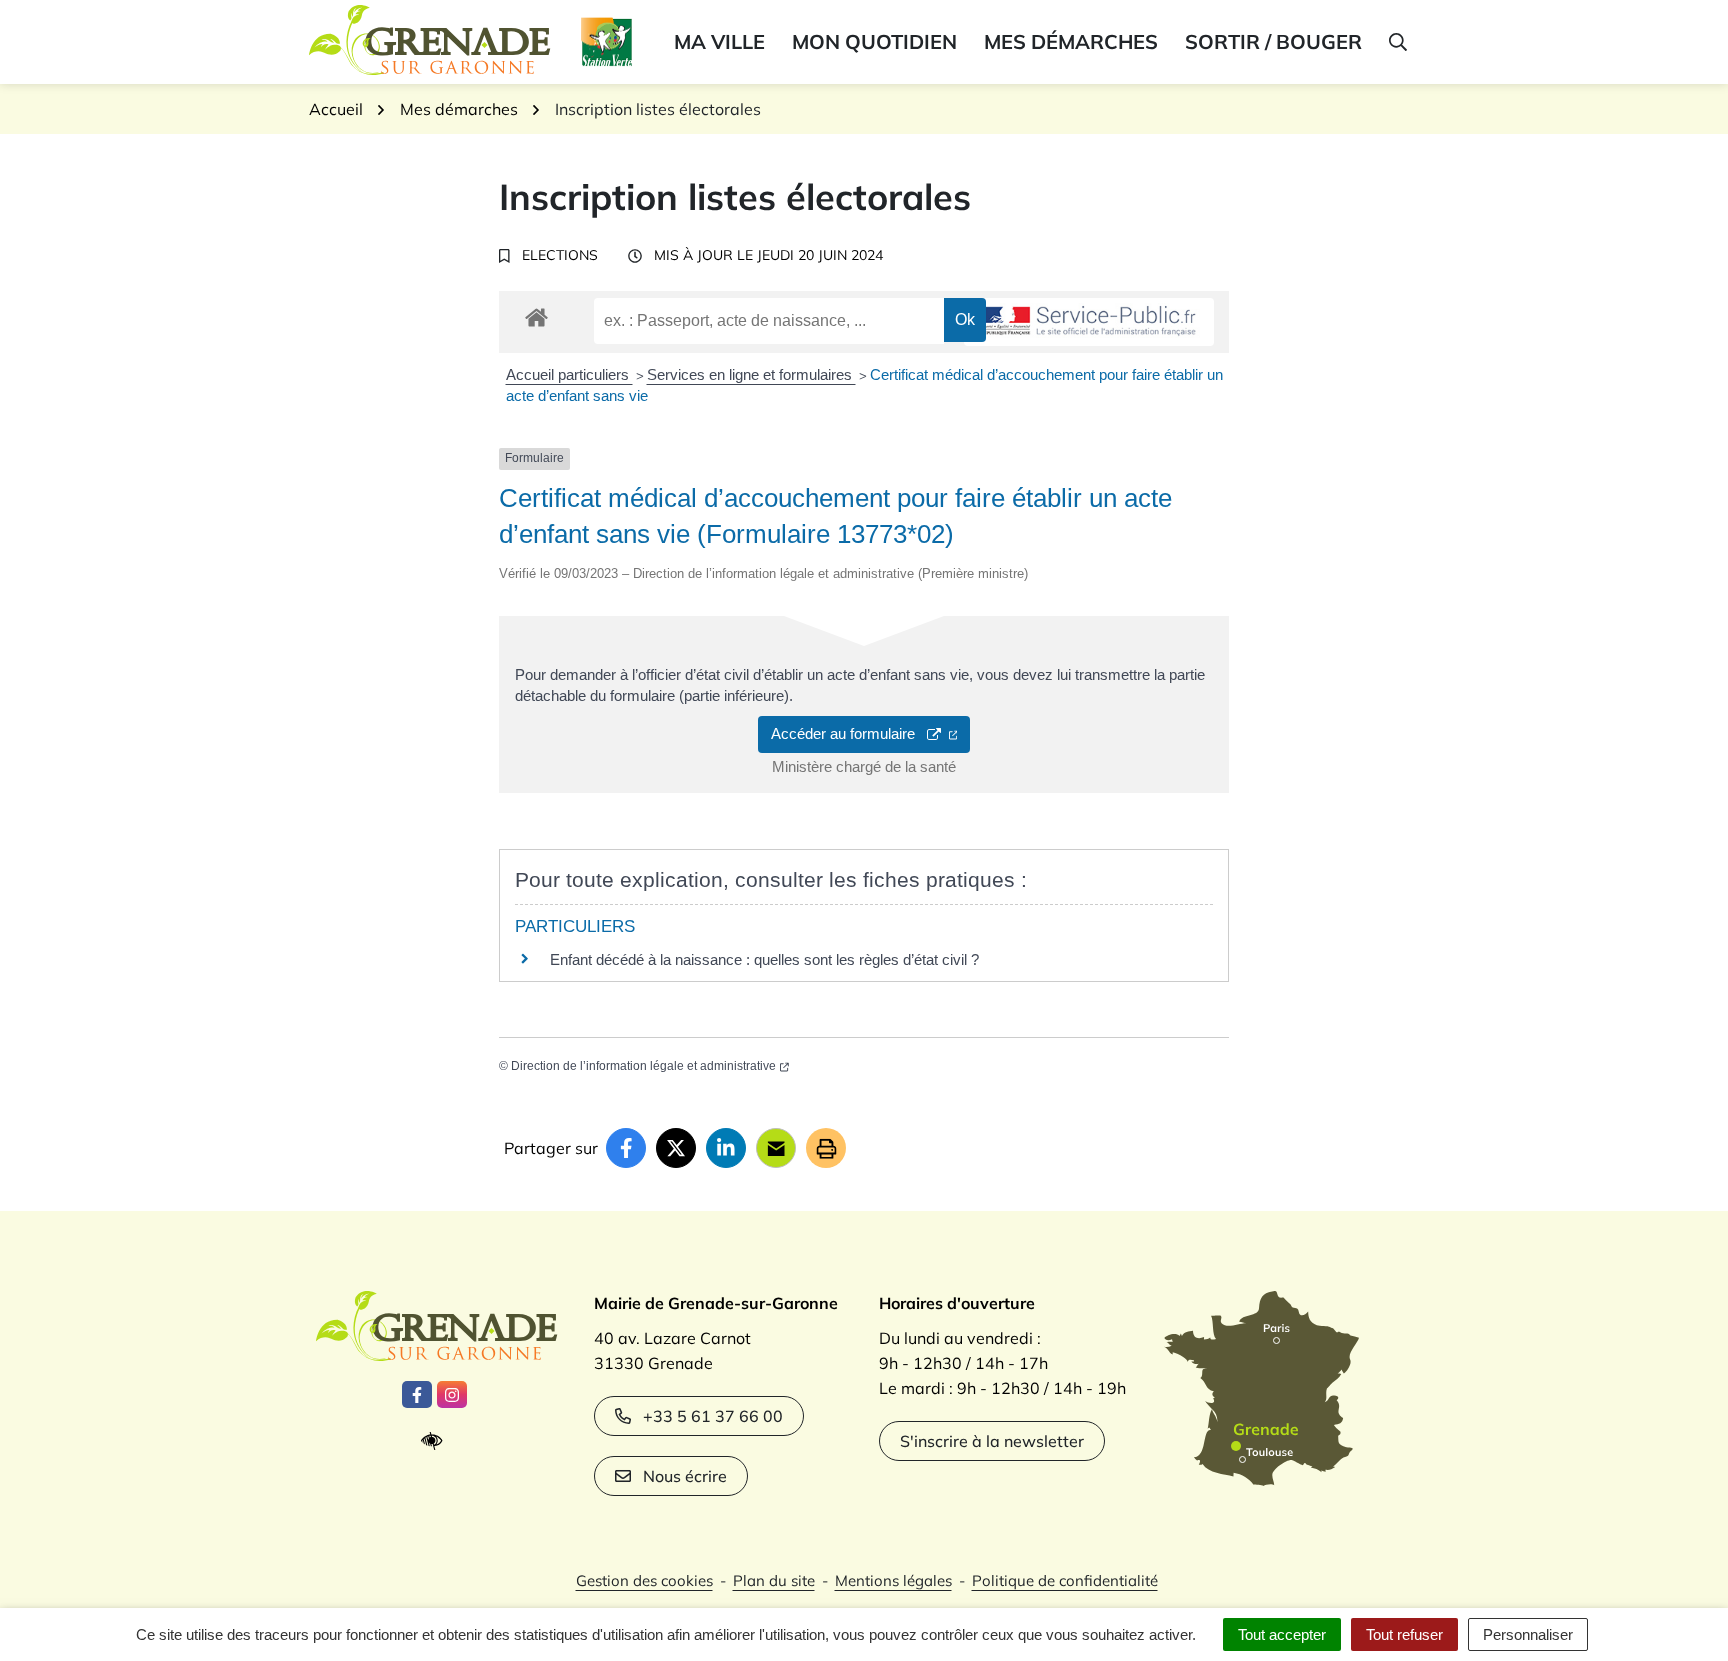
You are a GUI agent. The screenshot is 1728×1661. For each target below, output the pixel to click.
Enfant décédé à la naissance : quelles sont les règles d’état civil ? (764, 959)
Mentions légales (893, 1580)
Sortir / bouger (1273, 41)
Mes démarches (1071, 41)
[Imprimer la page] (826, 1148)
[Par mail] (776, 1148)
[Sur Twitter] (676, 1148)
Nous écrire (685, 1476)
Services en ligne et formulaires (751, 374)
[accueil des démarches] (536, 314)
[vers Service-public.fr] (1089, 322)
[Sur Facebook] (626, 1148)
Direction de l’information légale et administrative (643, 1066)
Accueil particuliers (569, 374)
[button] (1396, 42)
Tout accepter (1282, 1634)
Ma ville (719, 41)
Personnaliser (1528, 1634)
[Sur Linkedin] (726, 1148)
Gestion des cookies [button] (644, 1580)
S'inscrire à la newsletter (992, 1441)
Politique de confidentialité (1065, 1580)
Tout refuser (1404, 1634)
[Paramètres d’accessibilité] (436, 1441)
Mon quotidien (874, 41)
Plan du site (774, 1580)
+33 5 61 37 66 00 (713, 1416)
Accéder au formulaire (849, 733)
